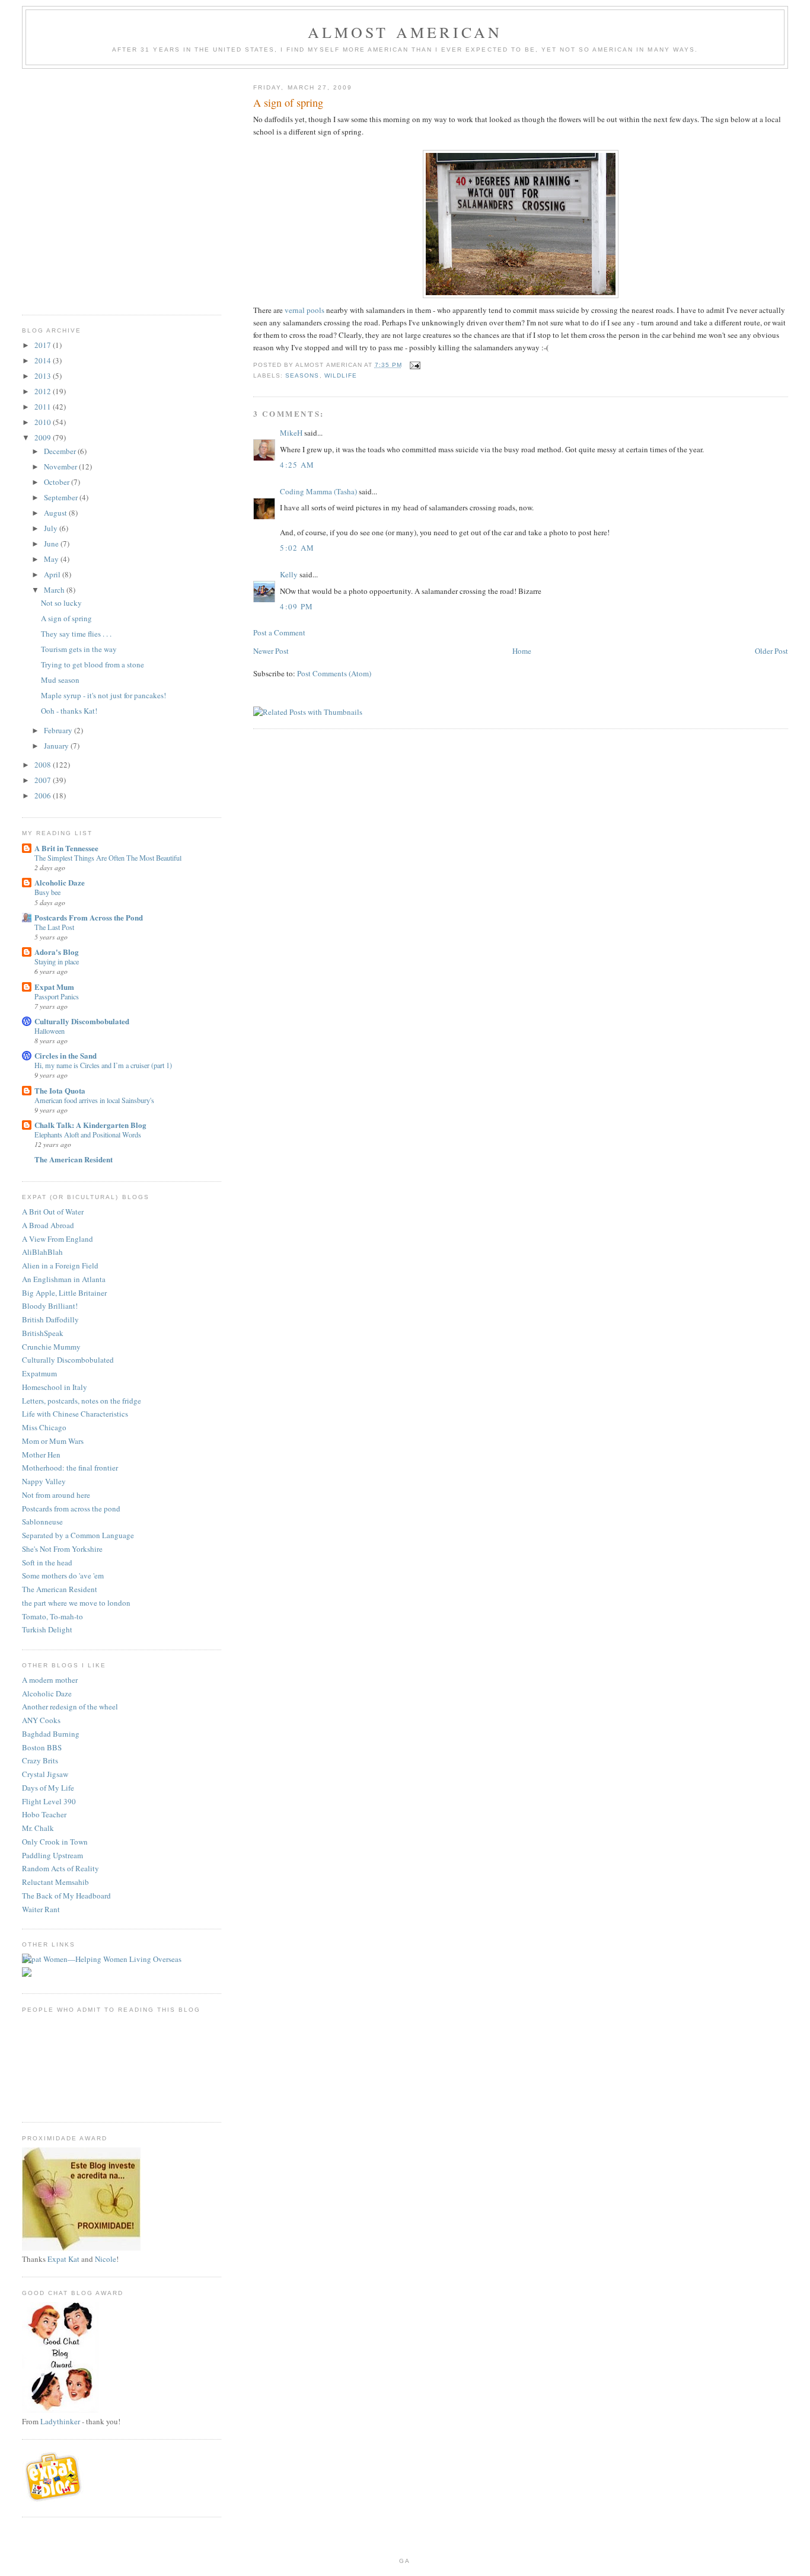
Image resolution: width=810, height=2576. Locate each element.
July (52, 528)
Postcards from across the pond (71, 1508)
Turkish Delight (47, 1629)
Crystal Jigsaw (45, 1774)
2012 (44, 391)
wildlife (341, 375)
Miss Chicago (44, 1427)
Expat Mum (54, 987)
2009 (44, 437)
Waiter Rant (41, 1909)
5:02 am (297, 548)
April (53, 574)
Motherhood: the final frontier (70, 1468)
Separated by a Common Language (78, 1535)
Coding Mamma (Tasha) (318, 491)
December (61, 451)
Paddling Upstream (52, 1855)
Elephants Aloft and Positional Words (88, 1134)
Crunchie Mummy (51, 1347)
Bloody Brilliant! (50, 1306)
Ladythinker (60, 2421)
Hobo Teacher (44, 1814)
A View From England (58, 1239)
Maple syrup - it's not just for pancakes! (103, 695)
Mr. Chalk (38, 1828)
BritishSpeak (43, 1333)
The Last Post (54, 927)
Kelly (289, 574)
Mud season (60, 680)
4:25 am (297, 465)
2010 (44, 422)
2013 (44, 376)
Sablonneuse (42, 1522)
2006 (44, 795)
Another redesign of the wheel (70, 1706)
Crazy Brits (40, 1760)
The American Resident (74, 1159)
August (56, 513)
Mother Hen (41, 1455)
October (58, 482)
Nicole (106, 2259)
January (57, 746)
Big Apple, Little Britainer (64, 1293)
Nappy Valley (44, 1481)
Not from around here (56, 1495)
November (61, 466)
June (52, 544)
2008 (44, 765)
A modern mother (50, 1680)
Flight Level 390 (49, 1801)
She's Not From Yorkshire (62, 1549)
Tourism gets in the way (79, 649)
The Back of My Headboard (66, 1896)
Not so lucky (61, 603)
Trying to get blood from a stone (93, 664)
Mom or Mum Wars (53, 1441)
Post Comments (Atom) (334, 673)
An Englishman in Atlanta (64, 1279)
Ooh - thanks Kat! (69, 711)
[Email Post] (415, 365)
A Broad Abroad (48, 1225)
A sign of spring (66, 618)
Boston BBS (42, 1747)
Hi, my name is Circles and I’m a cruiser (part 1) (103, 1065)
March (55, 590)
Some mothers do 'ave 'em (63, 1575)
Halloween (50, 1031)
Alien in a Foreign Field (60, 1265)
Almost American (405, 32)
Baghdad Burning (51, 1734)
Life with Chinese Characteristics (75, 1414)
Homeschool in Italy (55, 1387)
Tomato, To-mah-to (52, 1616)
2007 (44, 780)
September (62, 497)
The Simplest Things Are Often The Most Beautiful (108, 858)
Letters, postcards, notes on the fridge (82, 1401)
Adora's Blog (57, 952)
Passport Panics (57, 996)
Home (522, 651)
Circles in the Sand (66, 1055)
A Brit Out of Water (53, 1212)
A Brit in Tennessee (66, 848)
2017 (44, 345)
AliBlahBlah (42, 1252)
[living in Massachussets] (55, 2499)
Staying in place (57, 961)
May (52, 559)
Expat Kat (63, 2259)
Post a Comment (279, 632)
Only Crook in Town (55, 1842)
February (59, 730)
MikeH (291, 433)
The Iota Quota (60, 1090)
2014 (44, 360)
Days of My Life (48, 1788)
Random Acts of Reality (60, 1868)
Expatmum (39, 1373)
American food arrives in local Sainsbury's (94, 1100)
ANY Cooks (41, 1720)
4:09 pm (296, 606)
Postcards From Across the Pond (89, 917)
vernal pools (304, 310)
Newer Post (271, 651)
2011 (44, 407)
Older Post (771, 651)
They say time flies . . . (76, 634)
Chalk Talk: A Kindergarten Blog (90, 1125)
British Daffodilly (50, 1319)
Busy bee (47, 892)
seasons (302, 375)
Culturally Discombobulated (82, 1021)
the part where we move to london (76, 1603)
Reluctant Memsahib (55, 1882)
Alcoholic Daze (60, 882)
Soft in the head (47, 1562)
